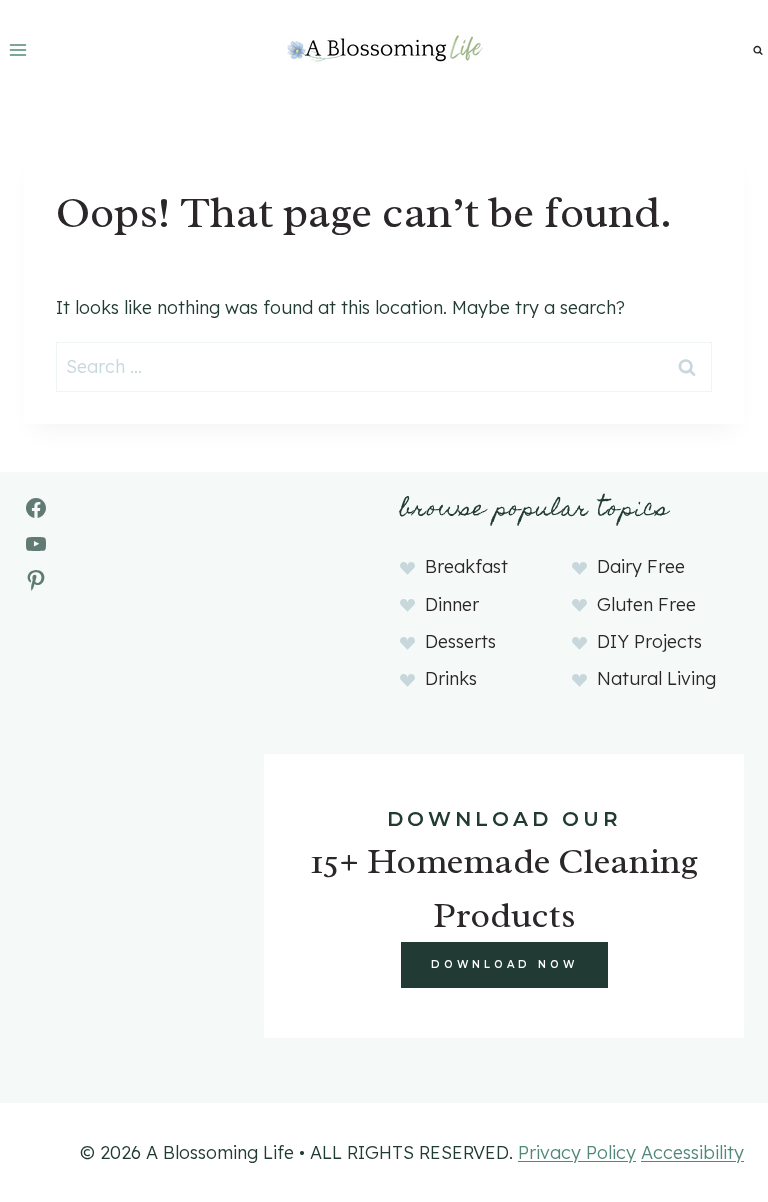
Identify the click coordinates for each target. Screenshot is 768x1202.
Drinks (451, 678)
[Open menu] (18, 49)
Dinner (452, 604)
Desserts (460, 641)
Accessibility (692, 1152)
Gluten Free (646, 604)
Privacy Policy (577, 1152)
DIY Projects (649, 641)
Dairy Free (641, 566)
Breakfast (466, 566)
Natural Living (656, 678)
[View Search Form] (758, 50)
